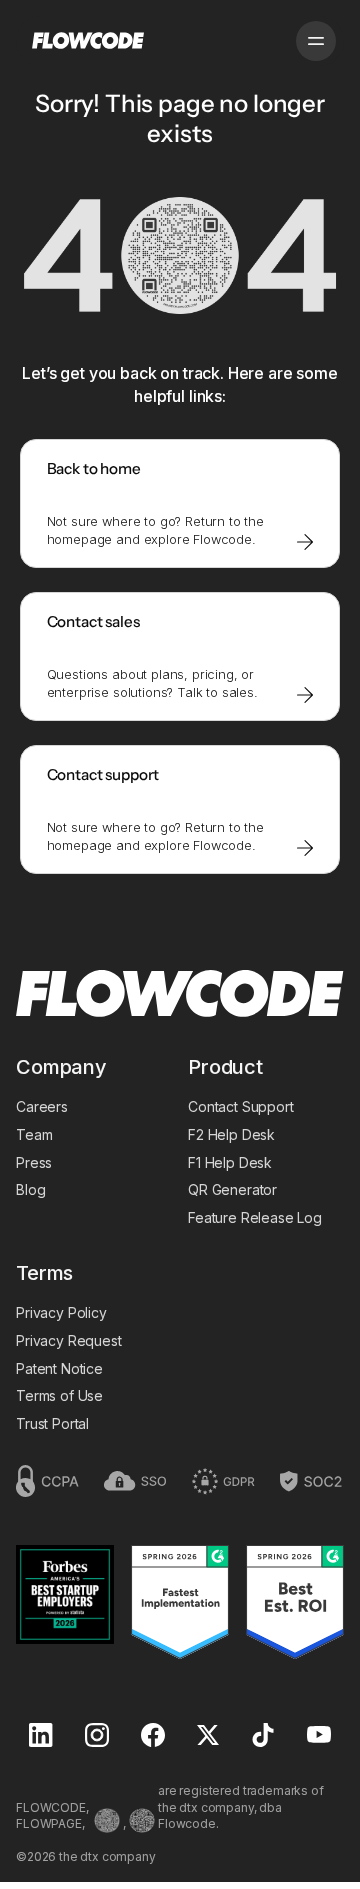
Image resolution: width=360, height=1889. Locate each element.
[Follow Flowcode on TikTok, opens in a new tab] (263, 1737)
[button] (316, 41)
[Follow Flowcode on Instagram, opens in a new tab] (97, 1737)
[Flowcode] (180, 995)
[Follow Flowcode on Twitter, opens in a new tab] (208, 1737)
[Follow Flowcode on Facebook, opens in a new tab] (153, 1737)
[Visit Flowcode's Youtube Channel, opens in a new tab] (319, 1736)
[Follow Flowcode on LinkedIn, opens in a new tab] (41, 1737)
